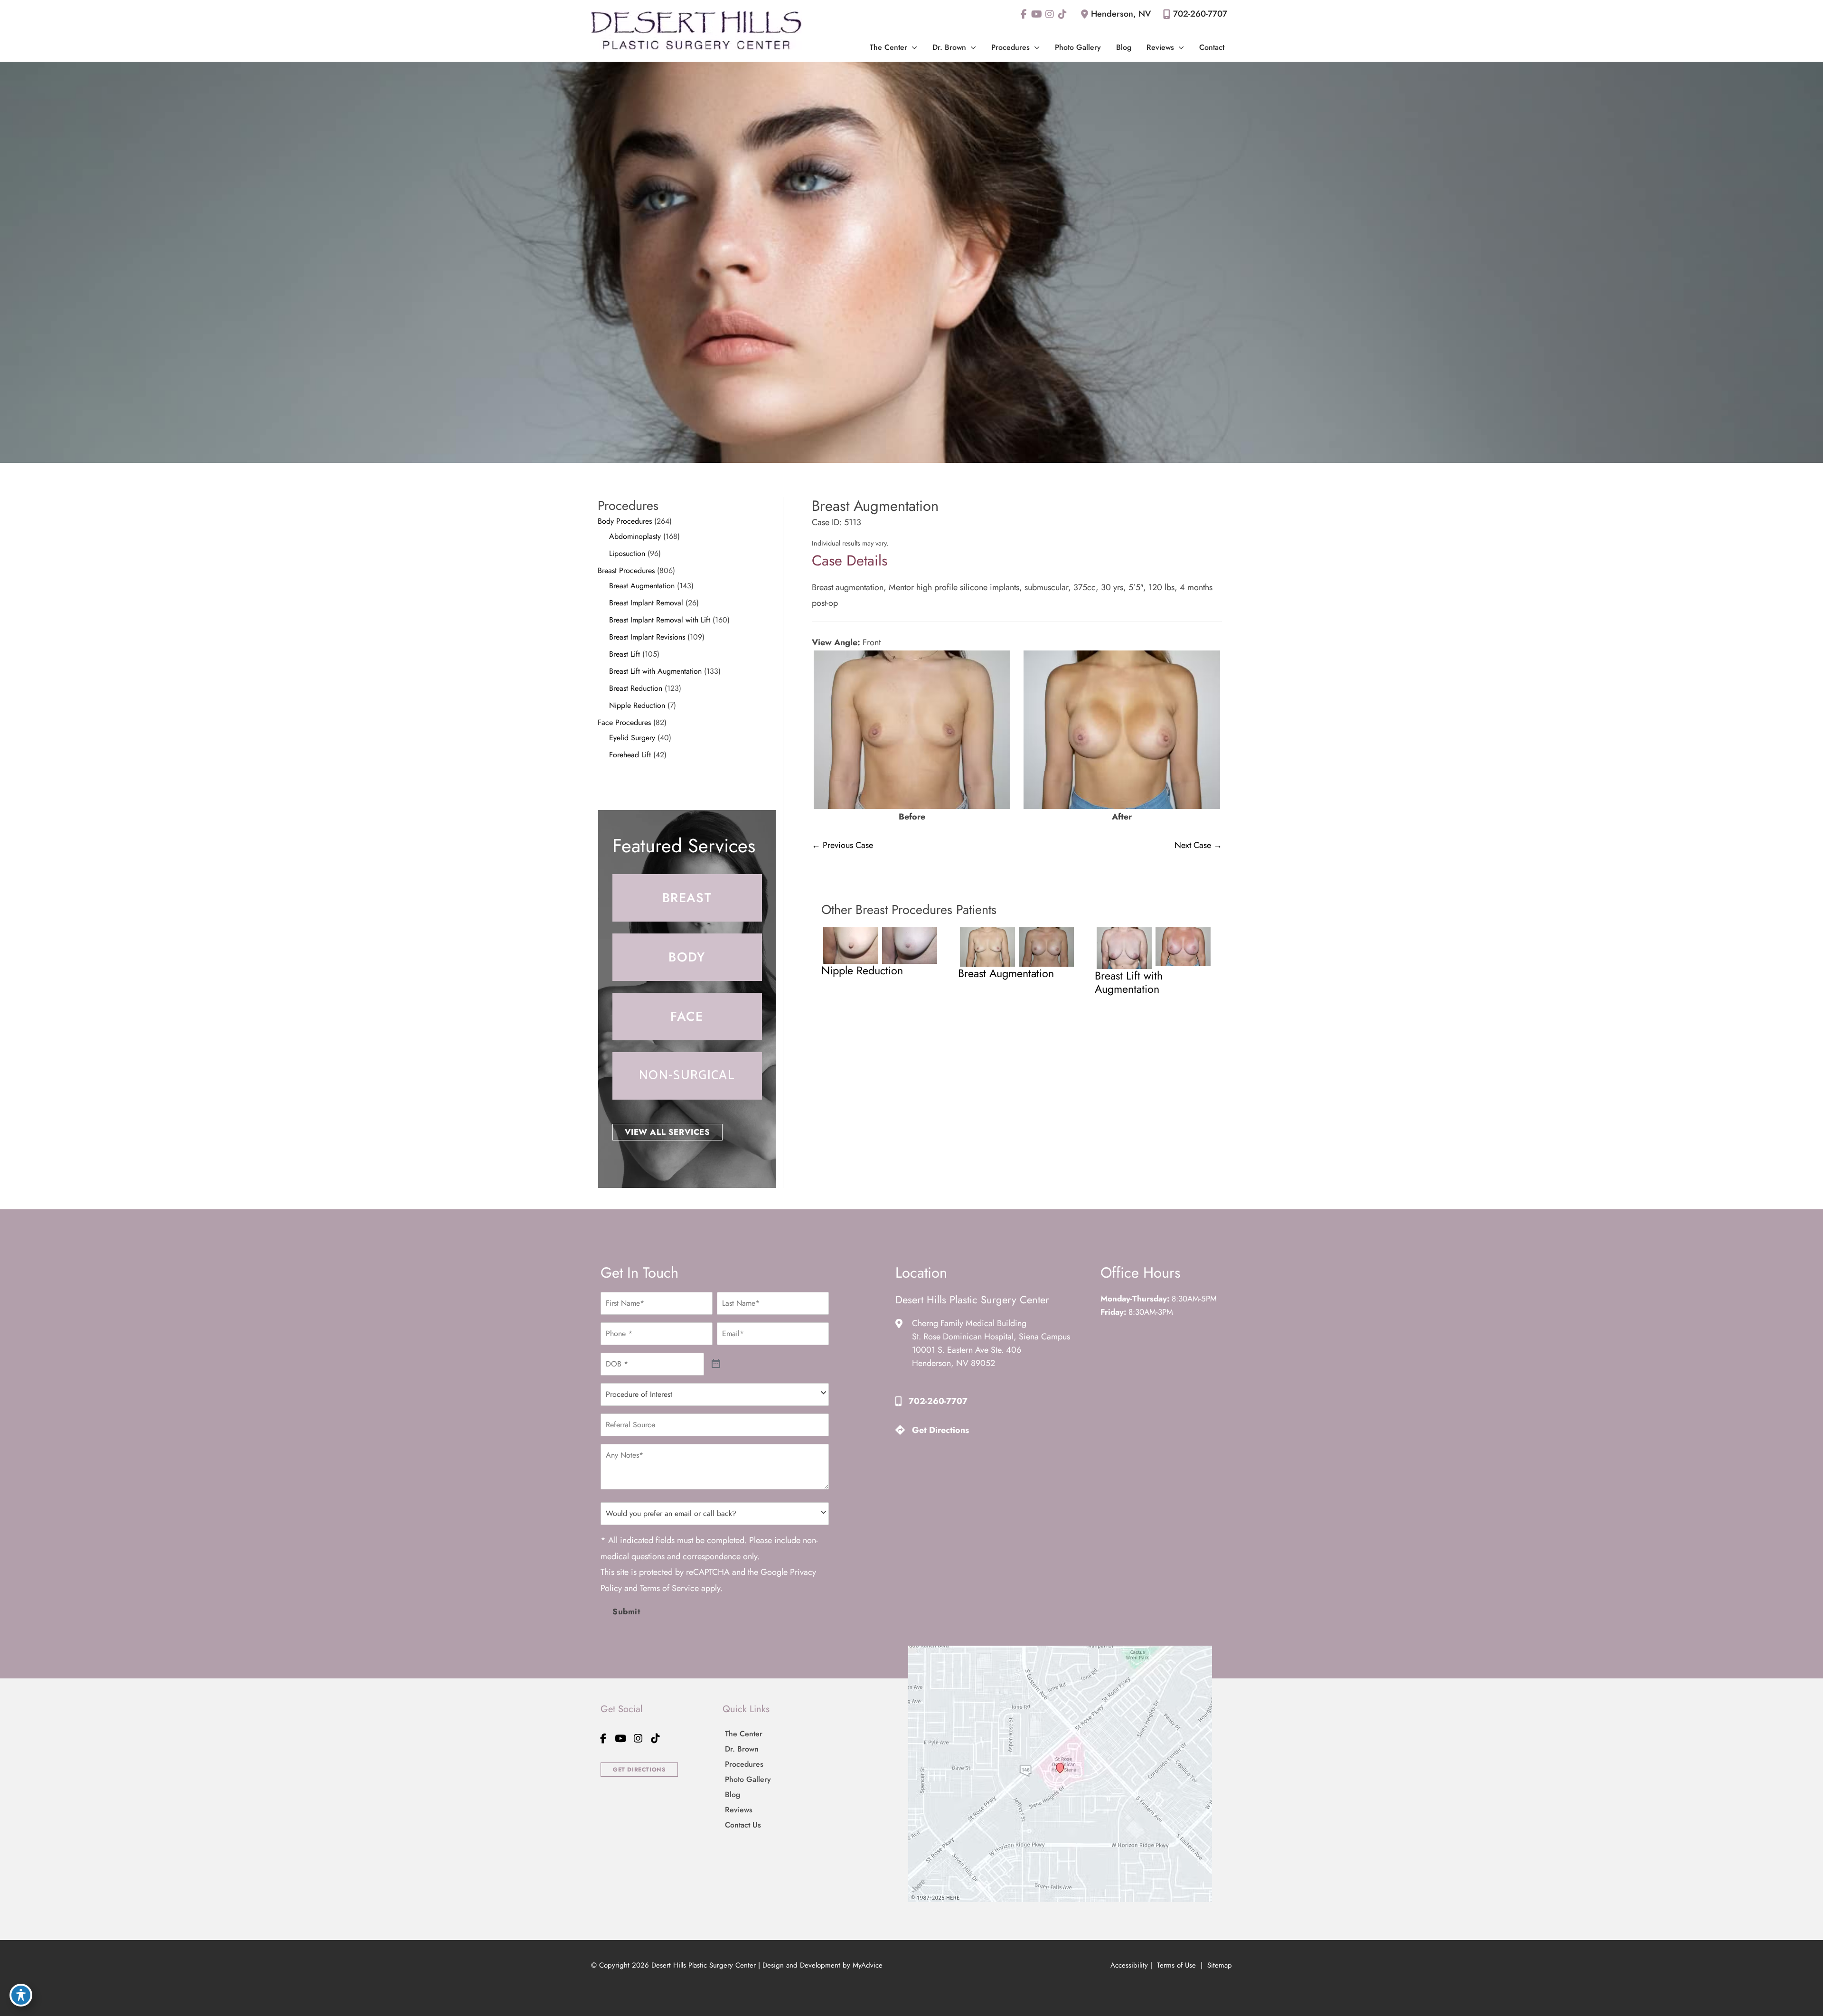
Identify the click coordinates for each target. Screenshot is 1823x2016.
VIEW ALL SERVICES (667, 1132)
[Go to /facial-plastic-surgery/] (687, 1017)
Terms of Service (669, 1588)
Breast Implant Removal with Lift (660, 620)
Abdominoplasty (635, 536)
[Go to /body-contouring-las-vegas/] (687, 957)
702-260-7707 (1200, 14)
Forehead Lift (630, 755)
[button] (912, 47)
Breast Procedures (626, 570)
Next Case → (1198, 845)
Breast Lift (625, 654)
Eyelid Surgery (632, 738)
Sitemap (1218, 1965)
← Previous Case (842, 845)
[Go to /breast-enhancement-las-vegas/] (687, 898)
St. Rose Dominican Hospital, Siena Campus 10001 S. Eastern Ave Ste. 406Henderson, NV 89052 (991, 1350)
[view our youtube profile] (1037, 14)
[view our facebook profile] (1024, 14)
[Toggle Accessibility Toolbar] (21, 1995)
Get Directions (940, 1430)
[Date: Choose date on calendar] (716, 1364)
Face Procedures (624, 722)
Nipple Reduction (637, 705)
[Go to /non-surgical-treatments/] (687, 1076)
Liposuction (627, 553)
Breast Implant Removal (646, 603)
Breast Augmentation (642, 586)
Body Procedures (625, 521)
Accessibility (1129, 1965)
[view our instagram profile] (1049, 14)
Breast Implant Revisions (647, 637)
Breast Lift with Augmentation (655, 671)
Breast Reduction (636, 688)
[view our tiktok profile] (1062, 14)
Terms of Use (1176, 1965)
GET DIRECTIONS (639, 1770)
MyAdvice (868, 1965)
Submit (626, 1611)
